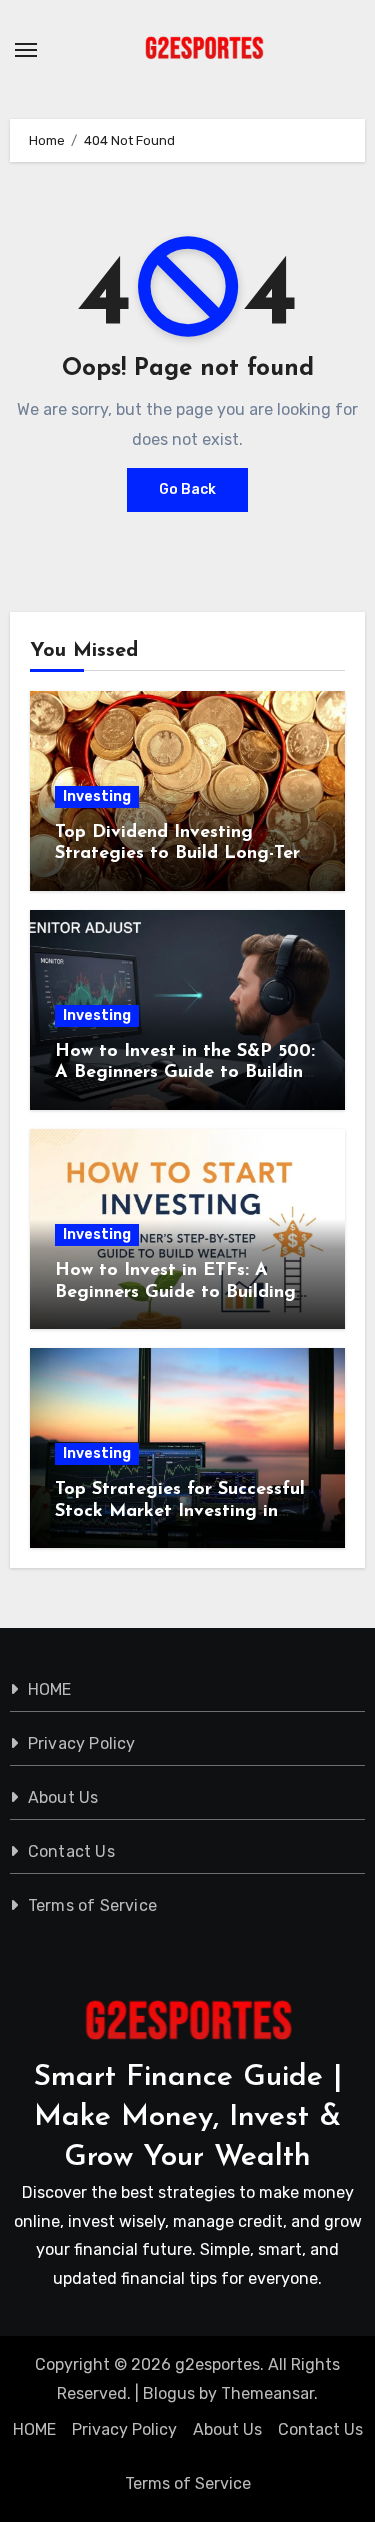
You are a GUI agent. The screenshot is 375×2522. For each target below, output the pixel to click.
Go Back (187, 489)
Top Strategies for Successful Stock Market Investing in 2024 (180, 1511)
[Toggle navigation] (26, 50)
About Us (63, 1797)
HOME (50, 1689)
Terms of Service (92, 1905)
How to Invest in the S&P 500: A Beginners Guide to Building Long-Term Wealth (185, 1073)
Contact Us (71, 1851)
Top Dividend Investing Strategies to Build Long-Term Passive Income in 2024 (185, 854)
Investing (97, 796)
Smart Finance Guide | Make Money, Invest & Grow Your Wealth (188, 2117)
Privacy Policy (82, 1743)
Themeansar (267, 2393)
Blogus (169, 2393)
